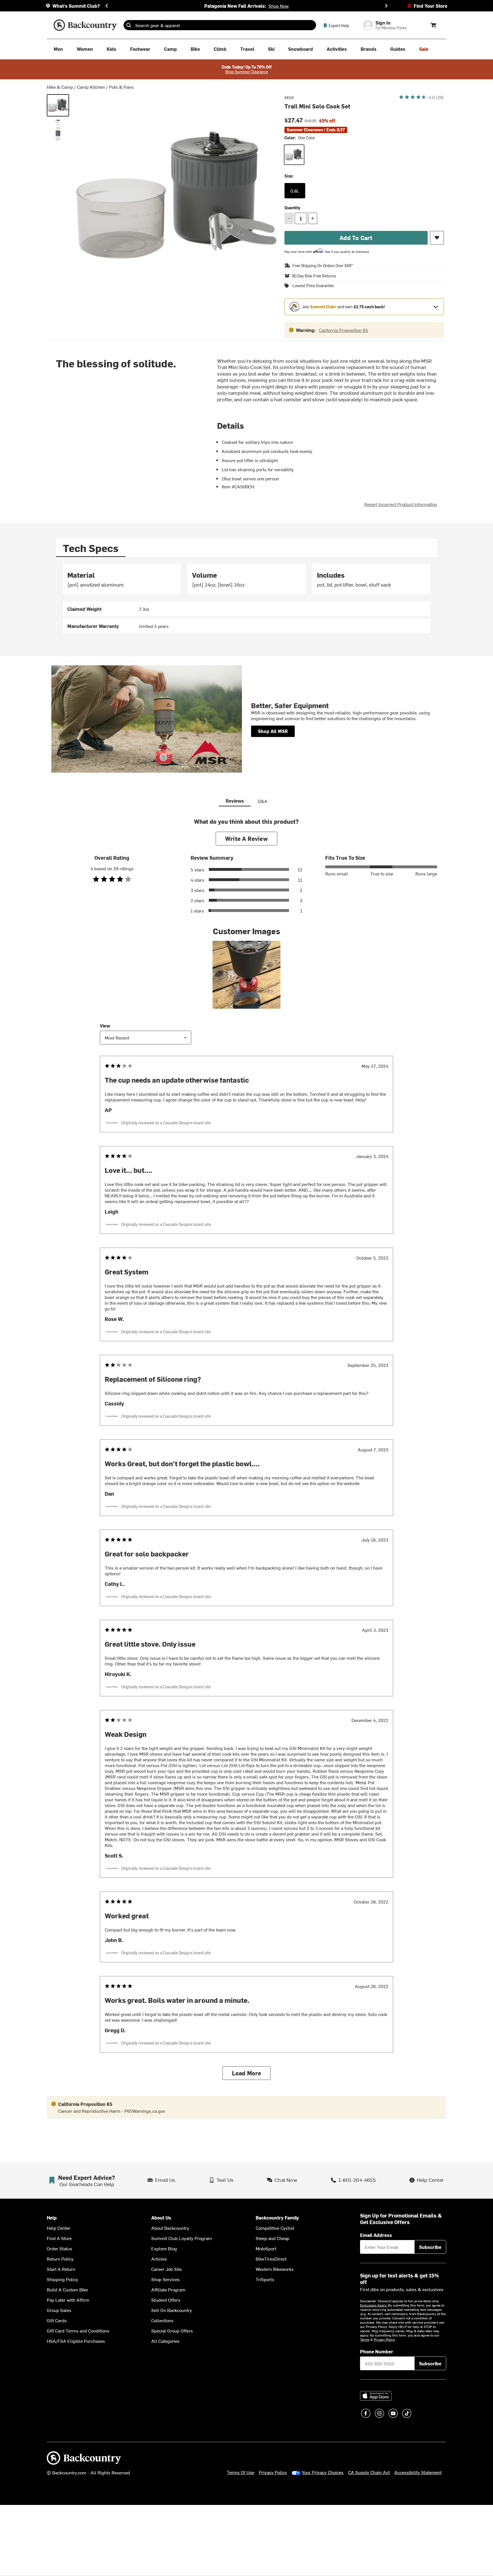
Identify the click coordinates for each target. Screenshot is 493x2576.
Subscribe (430, 2247)
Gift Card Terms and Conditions (78, 2331)
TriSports (265, 2279)
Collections (162, 2320)
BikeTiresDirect (271, 2259)
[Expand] (436, 307)
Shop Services (165, 2279)
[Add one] (313, 218)
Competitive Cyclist (275, 2228)
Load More (247, 2073)
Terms (365, 2339)
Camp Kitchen (91, 87)
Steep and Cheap (272, 2238)
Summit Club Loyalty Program (182, 2238)
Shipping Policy (62, 2279)
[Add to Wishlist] (437, 238)
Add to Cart (356, 238)
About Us (161, 2218)
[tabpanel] (246, 599)
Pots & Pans (121, 87)
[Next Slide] (386, 6)
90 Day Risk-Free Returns (314, 276)
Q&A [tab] (262, 801)
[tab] (91, 548)
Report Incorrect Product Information (401, 504)
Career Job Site (166, 2269)
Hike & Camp (60, 87)
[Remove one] (289, 218)
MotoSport (266, 2248)
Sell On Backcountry (172, 2310)
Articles (159, 2259)
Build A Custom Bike (67, 2289)
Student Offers (166, 2300)
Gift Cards (57, 2320)
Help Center (59, 2228)
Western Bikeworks (275, 2269)
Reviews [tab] (235, 801)
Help (52, 2218)
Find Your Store (431, 6)
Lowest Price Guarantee (313, 286)
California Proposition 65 (344, 330)
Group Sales (59, 2310)
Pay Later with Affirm (68, 2300)
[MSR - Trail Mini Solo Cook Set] (58, 130)
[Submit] (129, 25)
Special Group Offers (172, 2331)
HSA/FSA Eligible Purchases (76, 2341)
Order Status (59, 2248)
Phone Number (377, 2351)
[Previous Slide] (107, 6)
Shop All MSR (273, 731)
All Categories (165, 2341)
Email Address (376, 2235)
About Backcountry (170, 2228)
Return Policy (60, 2259)
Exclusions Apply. (374, 2305)
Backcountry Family (277, 2218)
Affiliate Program (168, 2289)
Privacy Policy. (385, 2339)
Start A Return (61, 2269)
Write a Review (246, 838)
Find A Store (59, 2238)
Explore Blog (164, 2248)
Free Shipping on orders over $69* (323, 266)
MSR (289, 97)
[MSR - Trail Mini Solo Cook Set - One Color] (58, 105)
